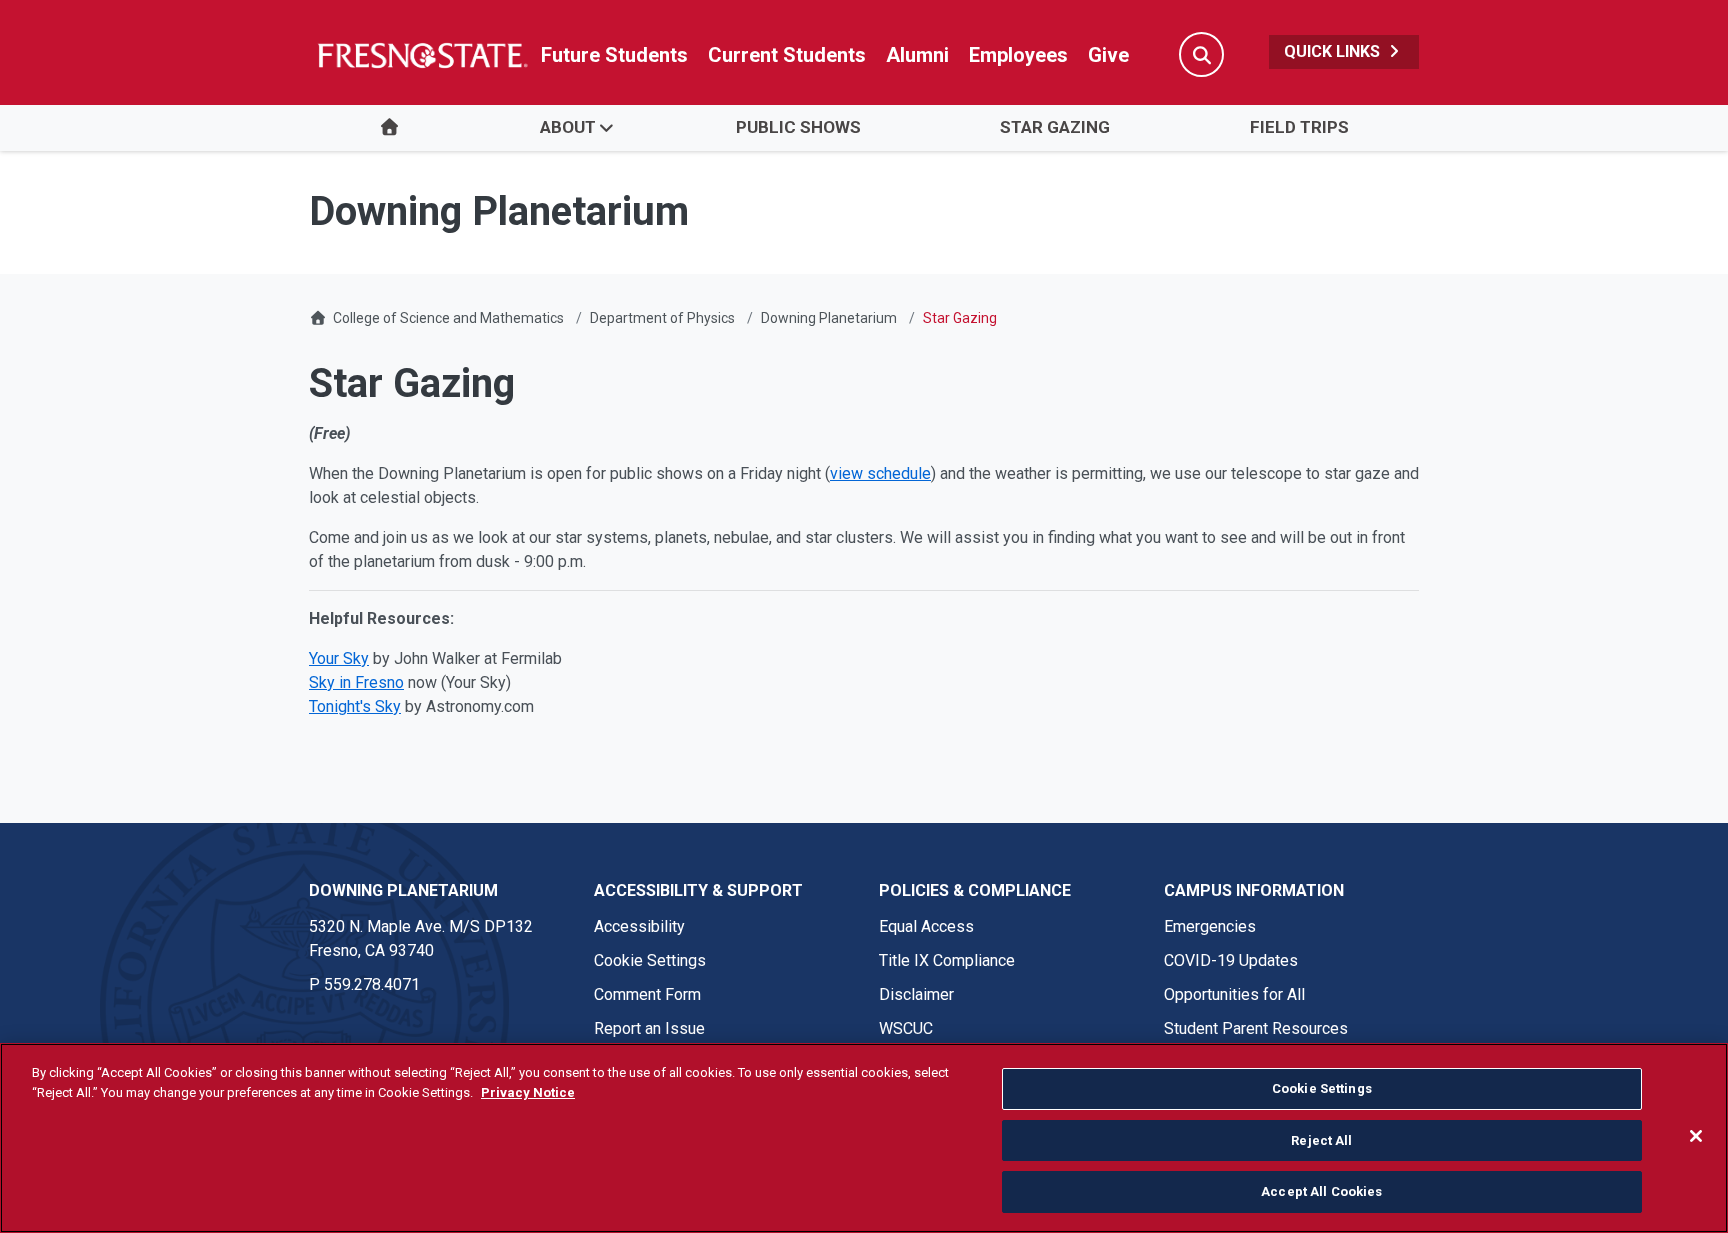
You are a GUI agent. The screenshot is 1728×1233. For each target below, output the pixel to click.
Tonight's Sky (355, 706)
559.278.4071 (372, 984)
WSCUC (906, 1028)
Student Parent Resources (1256, 1028)
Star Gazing (1055, 127)
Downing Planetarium (829, 318)
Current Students (787, 55)
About (568, 127)
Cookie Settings (650, 960)
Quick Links (1334, 51)
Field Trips (1299, 127)
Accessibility (639, 926)
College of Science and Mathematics (448, 318)
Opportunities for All (1234, 994)
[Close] (1696, 1136)
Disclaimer (916, 994)
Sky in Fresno (356, 682)
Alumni (917, 55)
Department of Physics (662, 318)
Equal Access (926, 926)
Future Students (614, 55)
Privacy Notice (528, 1092)
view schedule (880, 473)
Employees (1018, 55)
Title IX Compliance (947, 960)
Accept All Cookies (1321, 1191)
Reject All (1321, 1140)
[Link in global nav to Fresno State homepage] (421, 55)
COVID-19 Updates (1231, 960)
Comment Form (647, 994)
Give (1108, 55)
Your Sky (339, 658)
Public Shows (798, 127)
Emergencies (1210, 926)
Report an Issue (649, 1028)
